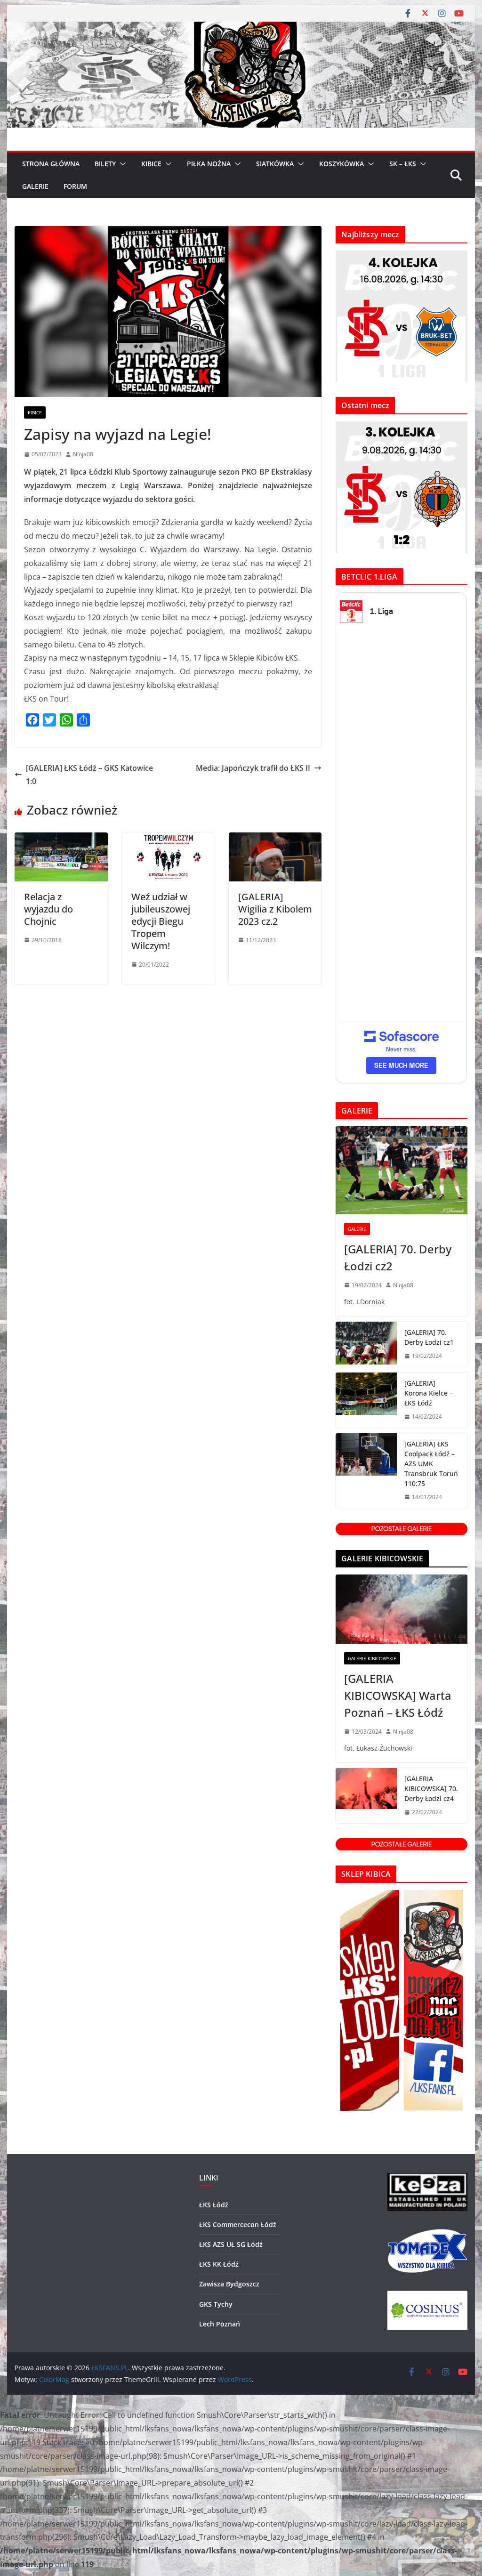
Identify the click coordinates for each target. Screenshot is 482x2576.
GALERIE (35, 186)
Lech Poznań (220, 2324)
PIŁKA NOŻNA (209, 164)
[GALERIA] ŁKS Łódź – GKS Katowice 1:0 (89, 775)
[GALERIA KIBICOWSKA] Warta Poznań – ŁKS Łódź (398, 1695)
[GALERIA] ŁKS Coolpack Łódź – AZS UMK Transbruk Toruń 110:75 (431, 1464)
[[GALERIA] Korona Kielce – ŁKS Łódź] (366, 1400)
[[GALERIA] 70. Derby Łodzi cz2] (401, 1170)
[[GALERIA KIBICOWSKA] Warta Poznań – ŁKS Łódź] (401, 1609)
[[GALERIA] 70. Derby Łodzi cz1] (366, 1344)
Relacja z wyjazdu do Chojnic (48, 909)
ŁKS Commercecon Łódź (238, 2225)
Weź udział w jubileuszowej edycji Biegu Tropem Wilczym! (161, 921)
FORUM (75, 186)
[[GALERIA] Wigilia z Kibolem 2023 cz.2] (275, 839)
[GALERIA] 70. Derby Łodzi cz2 (398, 1257)
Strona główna (51, 164)
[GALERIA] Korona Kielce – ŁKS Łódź (429, 1393)
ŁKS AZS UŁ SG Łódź (231, 2244)
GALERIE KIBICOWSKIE (372, 1658)
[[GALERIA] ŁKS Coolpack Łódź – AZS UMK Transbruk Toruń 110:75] (366, 1471)
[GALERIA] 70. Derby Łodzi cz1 (429, 1337)
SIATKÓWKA (275, 164)
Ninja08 (83, 454)
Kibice (35, 412)
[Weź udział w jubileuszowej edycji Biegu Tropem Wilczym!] (168, 839)
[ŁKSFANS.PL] (241, 28)
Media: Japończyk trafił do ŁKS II (253, 768)
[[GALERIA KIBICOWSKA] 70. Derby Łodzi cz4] (366, 1796)
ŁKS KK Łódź (219, 2264)
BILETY (105, 164)
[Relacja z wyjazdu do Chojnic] (61, 839)
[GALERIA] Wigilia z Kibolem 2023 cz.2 (275, 909)
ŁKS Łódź (214, 2205)
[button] (121, 164)
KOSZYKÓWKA (341, 164)
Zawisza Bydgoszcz (229, 2284)
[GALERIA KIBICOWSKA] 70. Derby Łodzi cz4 (431, 1789)
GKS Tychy (216, 2304)
